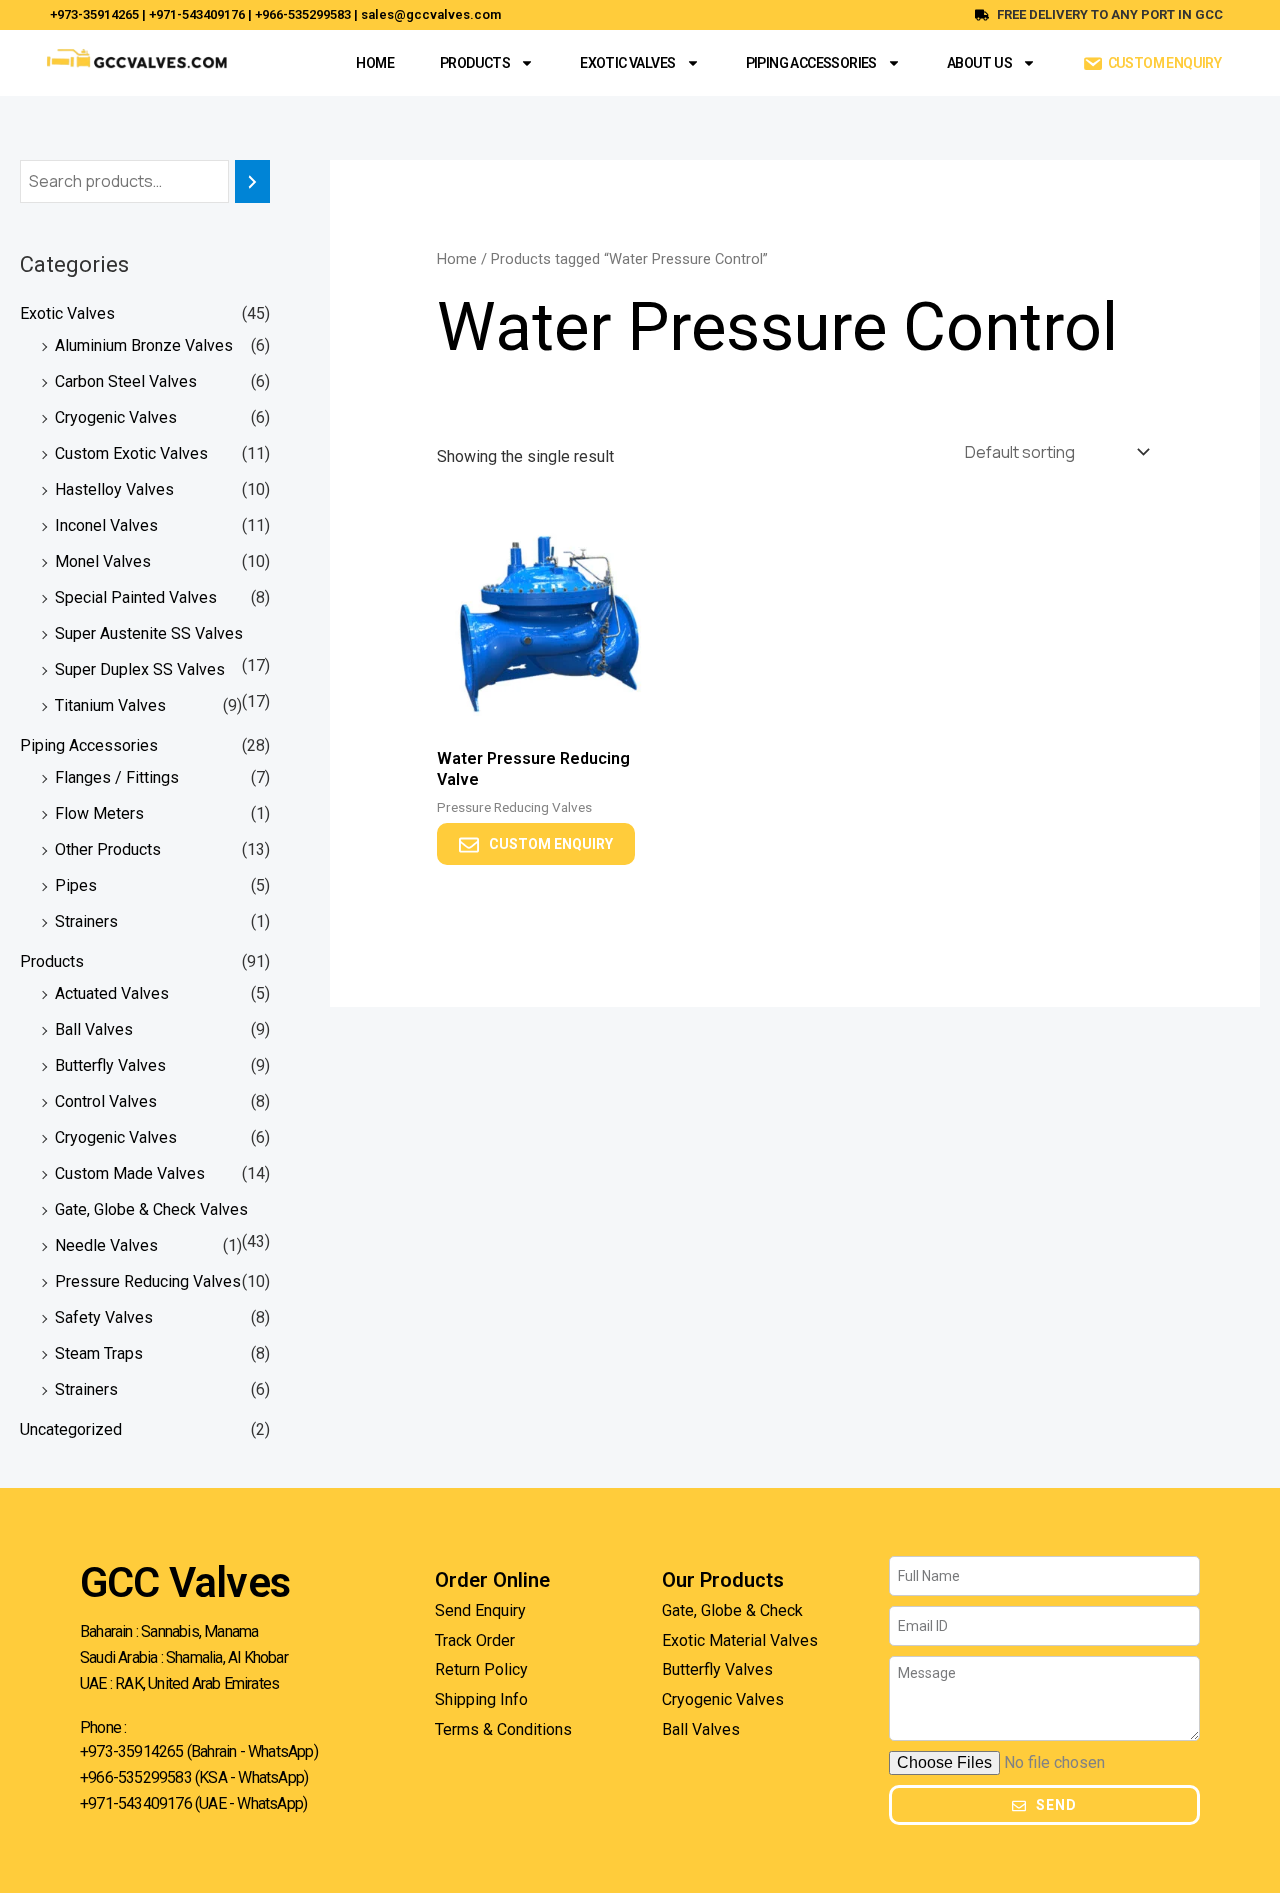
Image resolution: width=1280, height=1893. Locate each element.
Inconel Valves (106, 525)
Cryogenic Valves (116, 417)
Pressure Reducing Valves (148, 1281)
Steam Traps (99, 1353)
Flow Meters (99, 813)
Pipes (76, 885)
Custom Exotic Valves (131, 453)
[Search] (252, 181)
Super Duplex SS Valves (140, 669)
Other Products (108, 849)
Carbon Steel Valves (126, 381)
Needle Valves (106, 1245)
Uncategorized (71, 1429)
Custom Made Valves (130, 1173)
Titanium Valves (110, 705)
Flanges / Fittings (117, 777)
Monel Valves (103, 561)
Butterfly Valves (110, 1065)
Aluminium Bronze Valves (144, 345)
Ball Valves (94, 1029)
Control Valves (106, 1101)
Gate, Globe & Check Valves (151, 1209)
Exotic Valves (627, 63)
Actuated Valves (112, 993)
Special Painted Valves (136, 597)
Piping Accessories (811, 63)
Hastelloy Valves (114, 489)
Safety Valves (104, 1317)
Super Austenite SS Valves (149, 633)
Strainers (86, 921)
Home (375, 63)
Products (475, 63)
